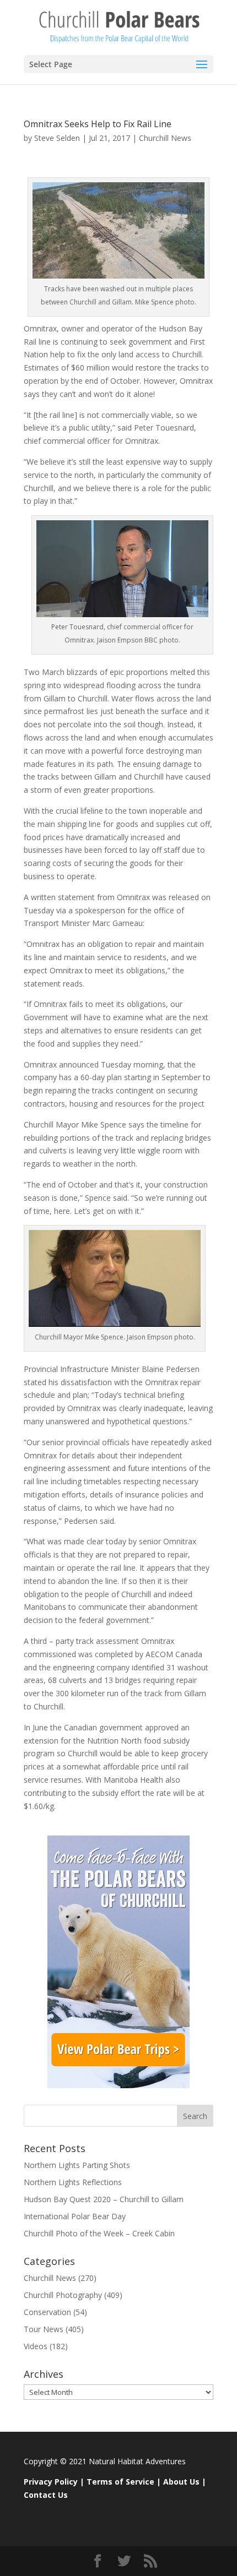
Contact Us (46, 2495)
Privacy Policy (51, 2482)
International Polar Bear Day (75, 2216)
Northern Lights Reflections (73, 2182)
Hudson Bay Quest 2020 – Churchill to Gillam (104, 2199)
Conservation (47, 2312)
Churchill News (165, 138)
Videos (36, 2346)
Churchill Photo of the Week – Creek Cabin (99, 2233)
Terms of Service (120, 2482)
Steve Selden (57, 138)
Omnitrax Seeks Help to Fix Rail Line (98, 124)
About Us (181, 2482)
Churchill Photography (63, 2295)
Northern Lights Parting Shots (77, 2165)
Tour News (44, 2329)
